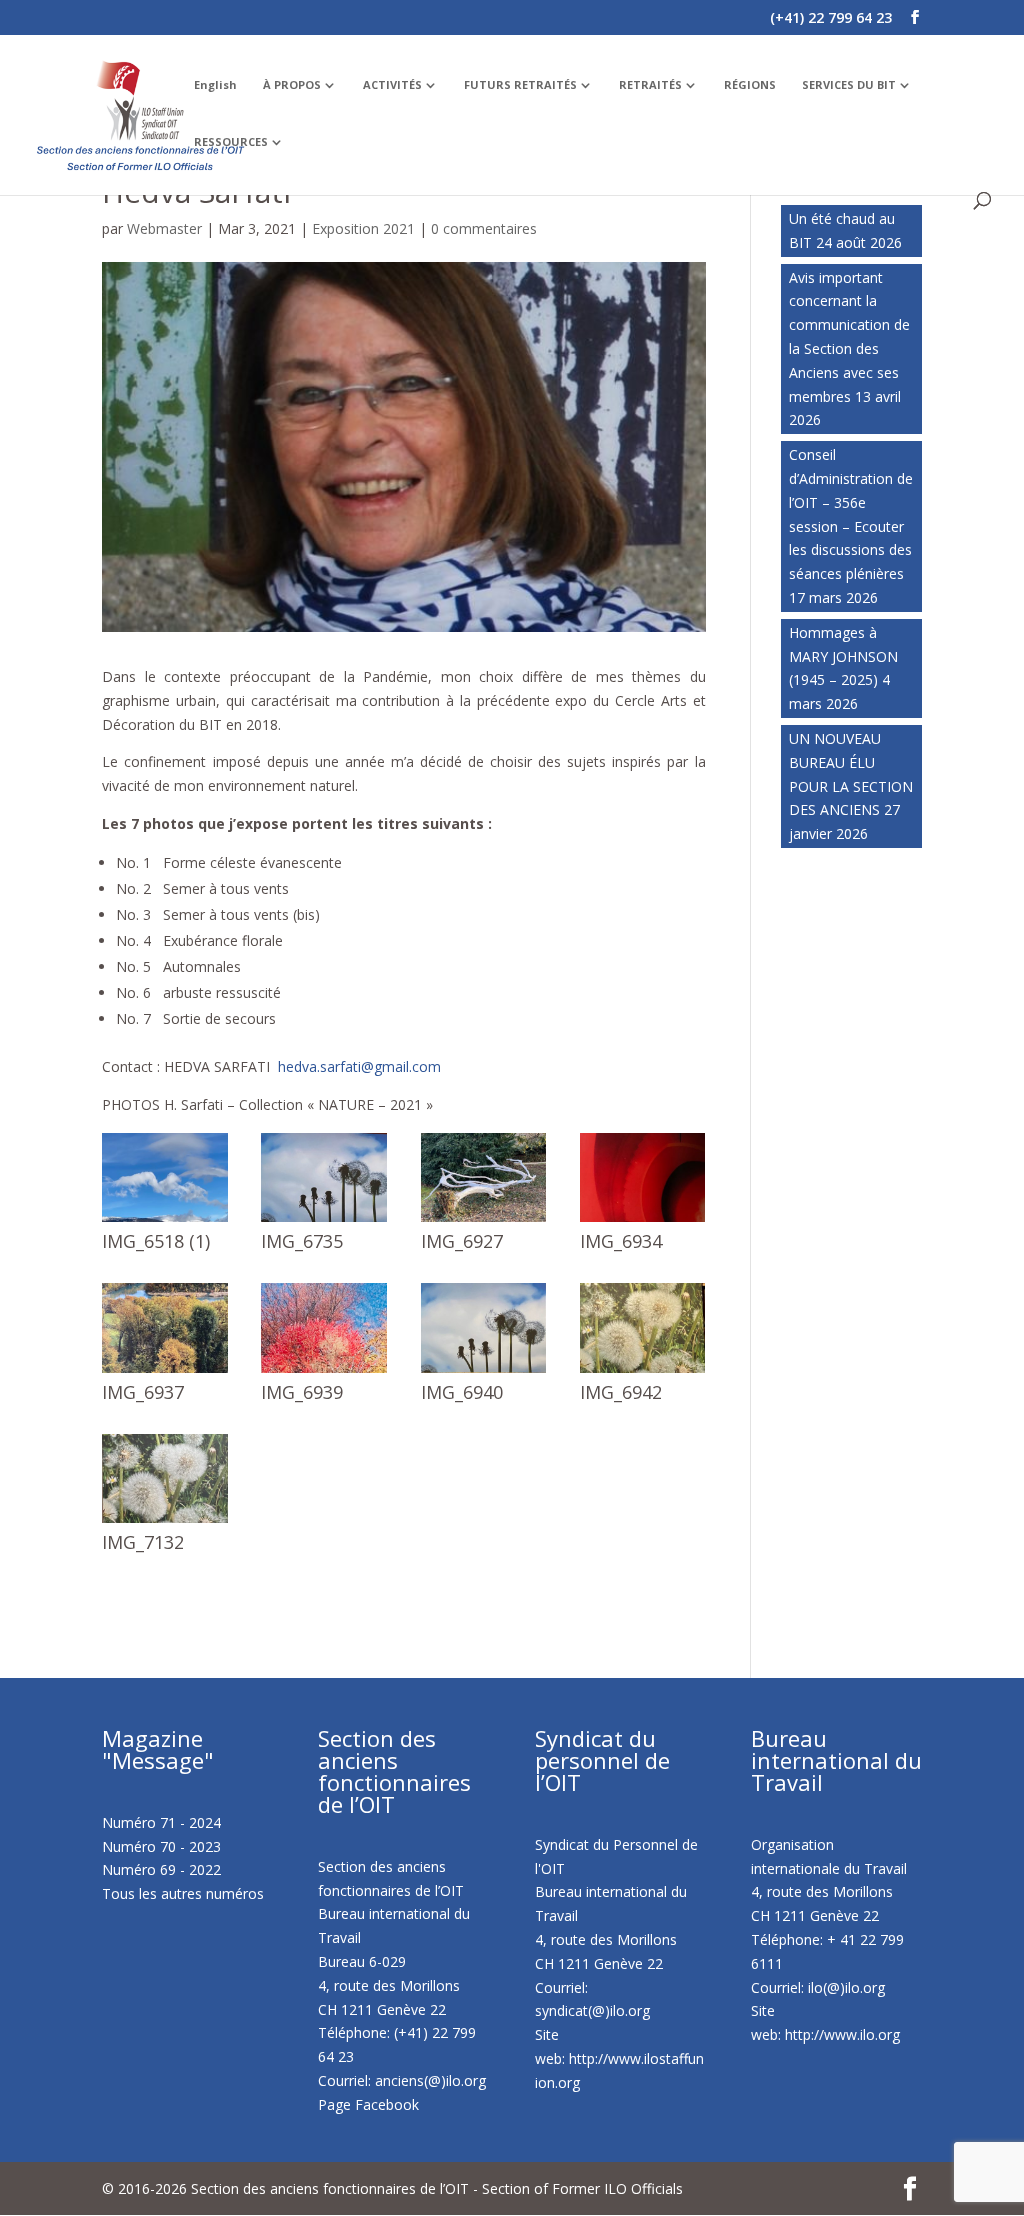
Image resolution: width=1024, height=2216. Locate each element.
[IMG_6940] (484, 1372)
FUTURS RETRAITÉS (520, 85)
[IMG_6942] (643, 1372)
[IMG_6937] (165, 1372)
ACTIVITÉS (392, 85)
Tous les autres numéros (183, 1893)
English (215, 85)
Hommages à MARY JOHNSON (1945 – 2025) (843, 656)
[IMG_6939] (324, 1372)
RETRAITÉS (650, 85)
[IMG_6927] (484, 1221)
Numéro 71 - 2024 (161, 1822)
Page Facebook (368, 2104)
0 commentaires (484, 228)
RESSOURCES (231, 142)
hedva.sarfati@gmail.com (359, 1066)
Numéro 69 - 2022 (161, 1869)
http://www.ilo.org (842, 2034)
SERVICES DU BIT (849, 85)
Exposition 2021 (363, 228)
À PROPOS (292, 85)
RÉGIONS (750, 85)
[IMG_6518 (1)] (165, 1221)
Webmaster (164, 228)
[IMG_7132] (165, 1522)
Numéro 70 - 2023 (161, 1846)
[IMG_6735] (324, 1221)
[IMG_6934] (643, 1221)
